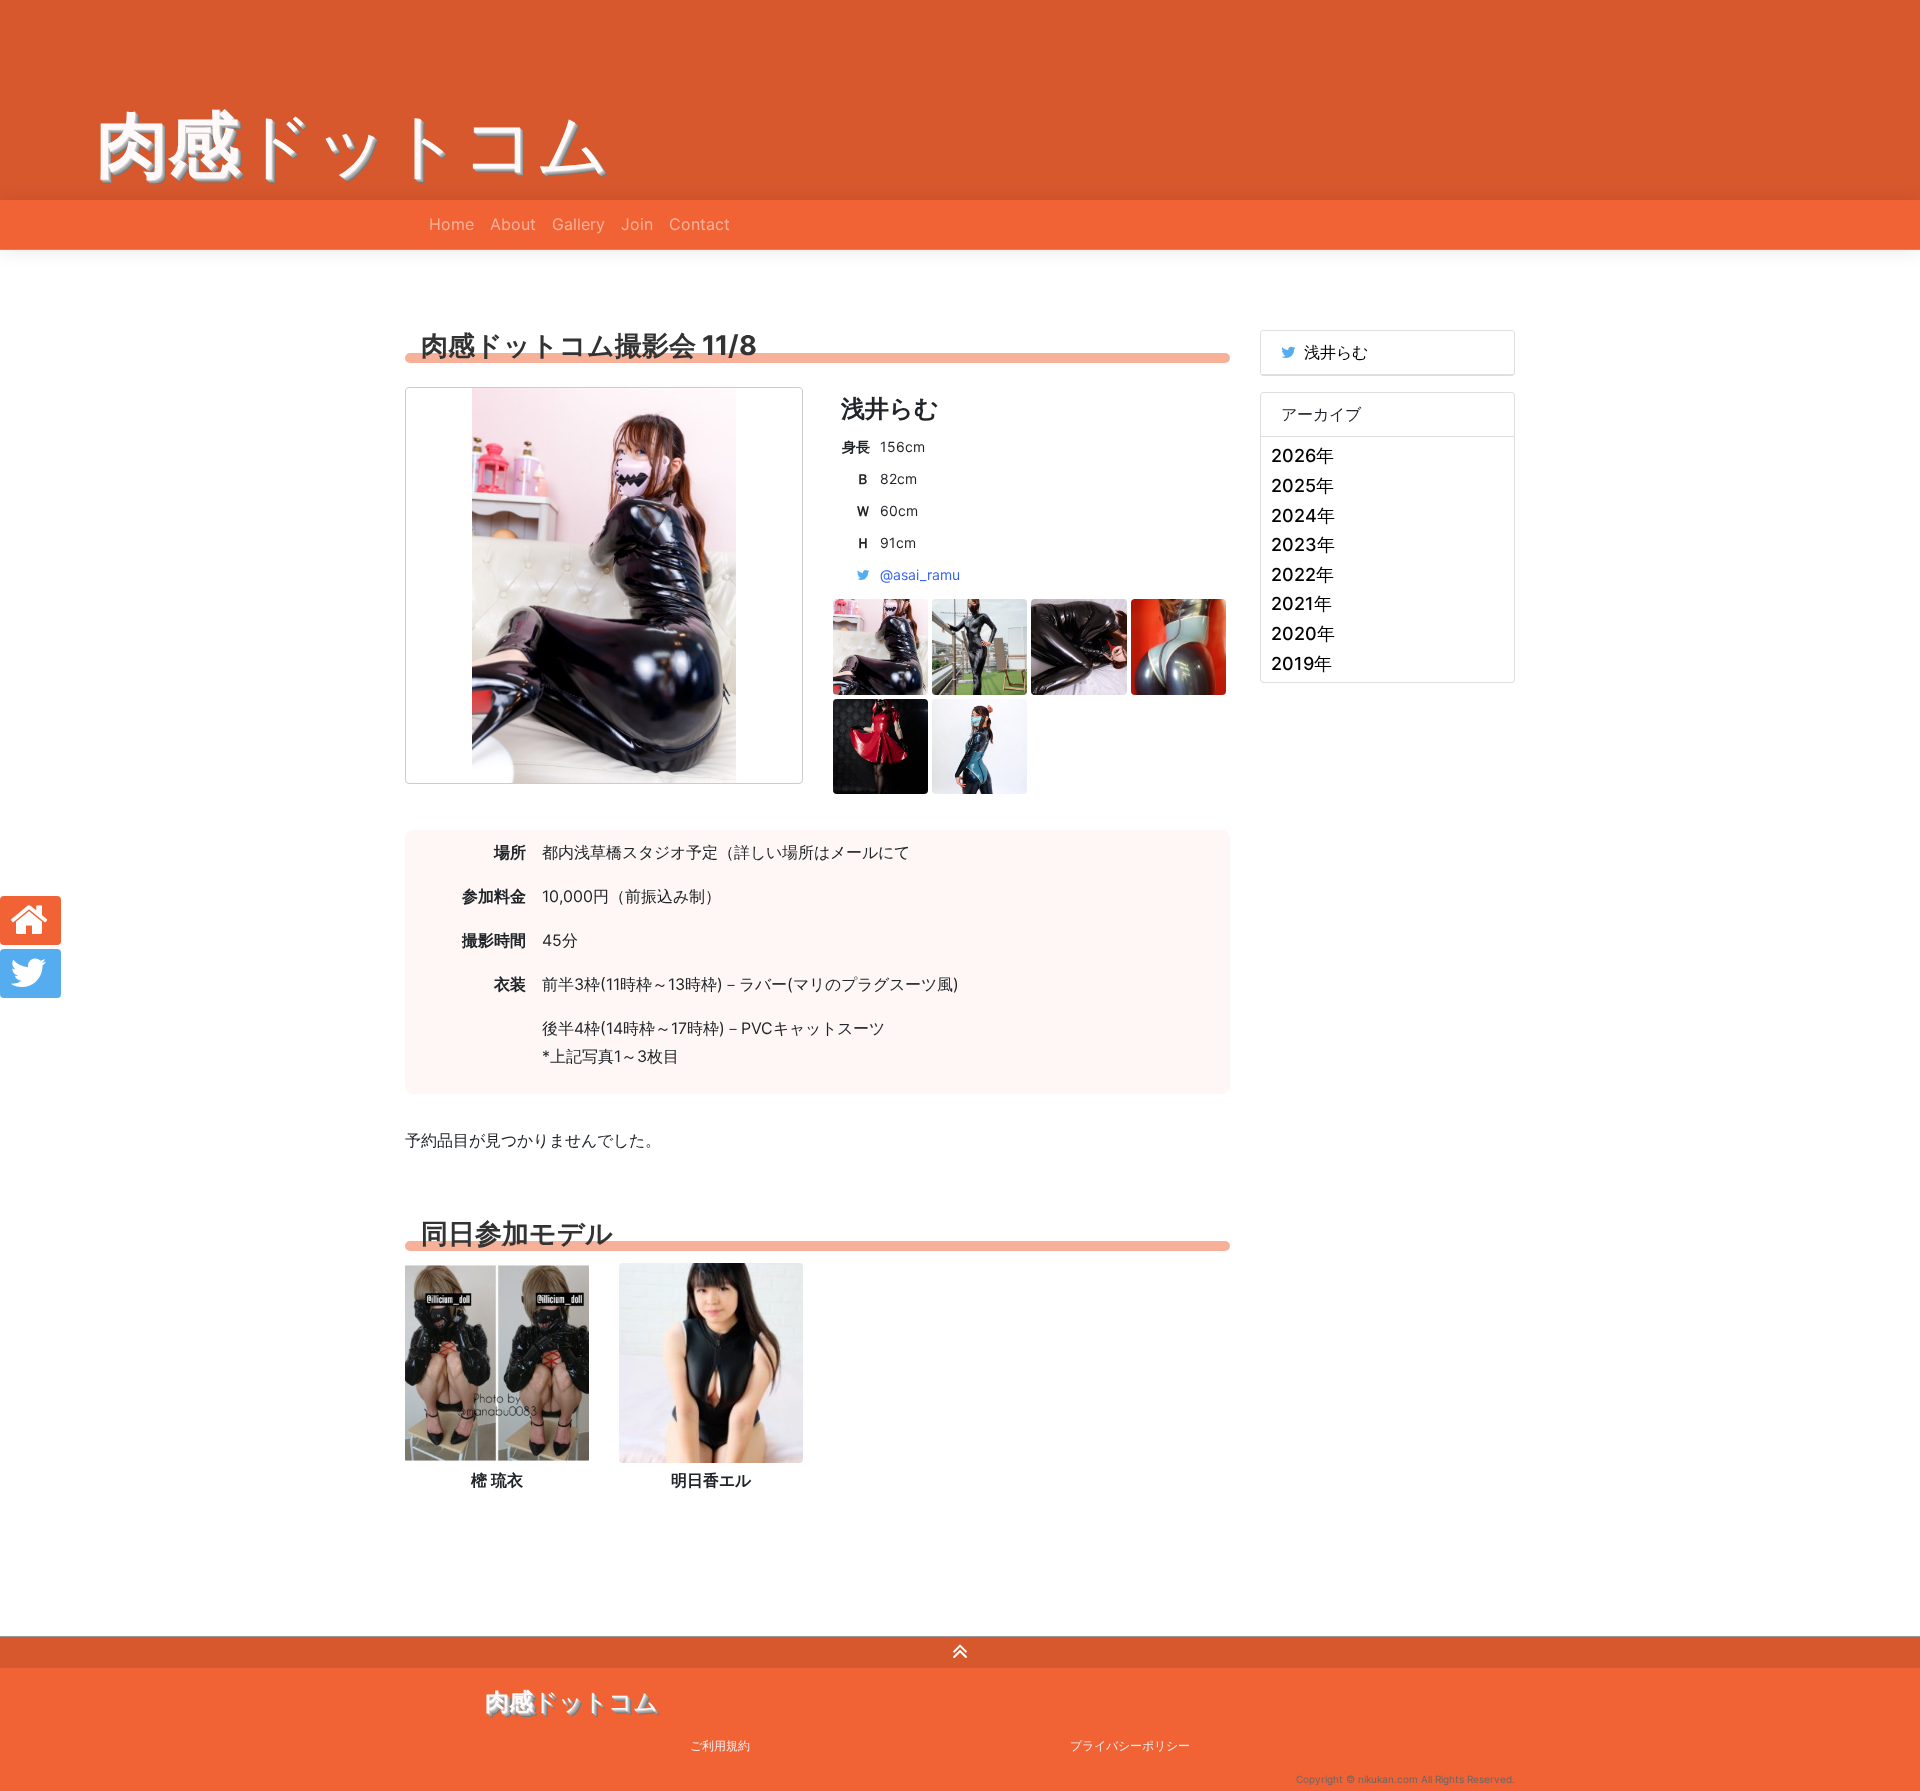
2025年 (1302, 485)
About (513, 224)
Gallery (578, 224)
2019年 (1301, 663)
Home (451, 224)
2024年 (1303, 515)
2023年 (1303, 544)
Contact (699, 224)
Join (637, 224)
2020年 (1303, 633)
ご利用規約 (720, 1745)
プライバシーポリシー (1130, 1745)
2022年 (1302, 574)
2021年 (1301, 603)
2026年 (1302, 455)
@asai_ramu (920, 574)
